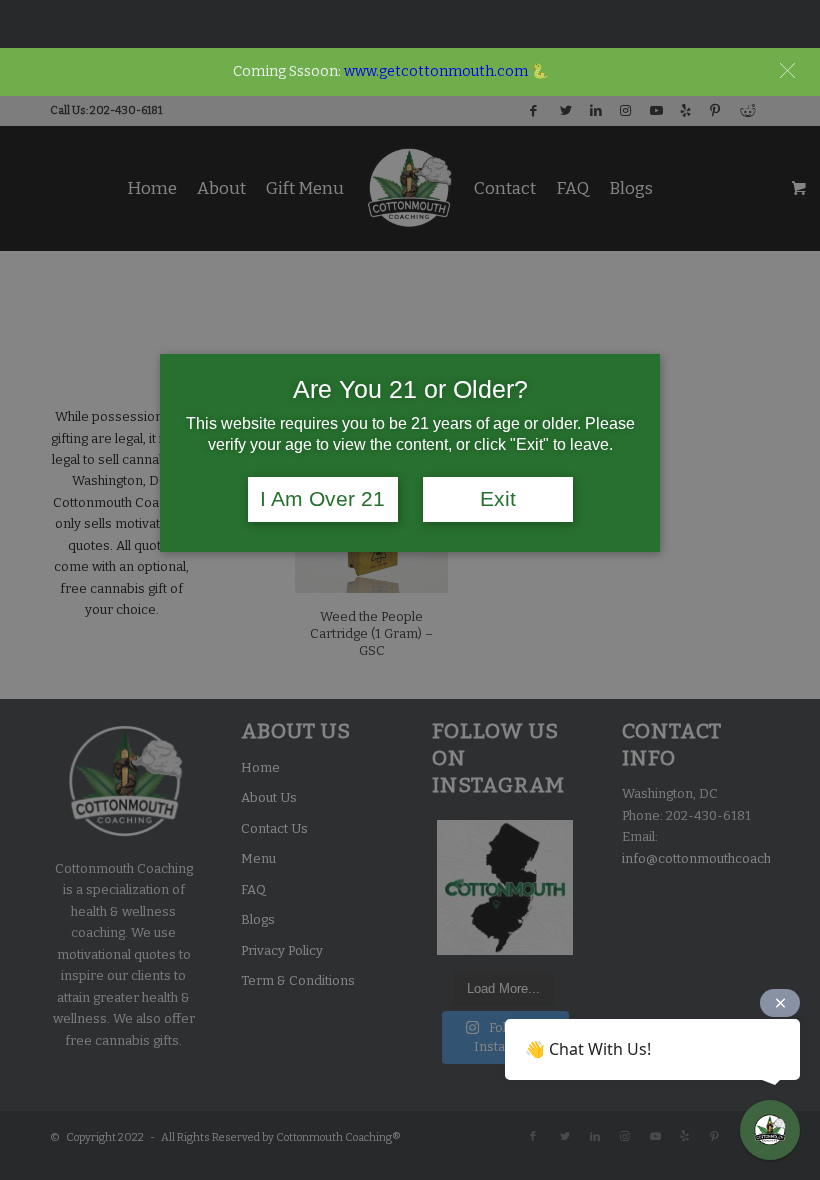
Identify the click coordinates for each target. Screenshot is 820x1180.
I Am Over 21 (322, 499)
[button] (787, 70)
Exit (498, 499)
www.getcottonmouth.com (436, 71)
